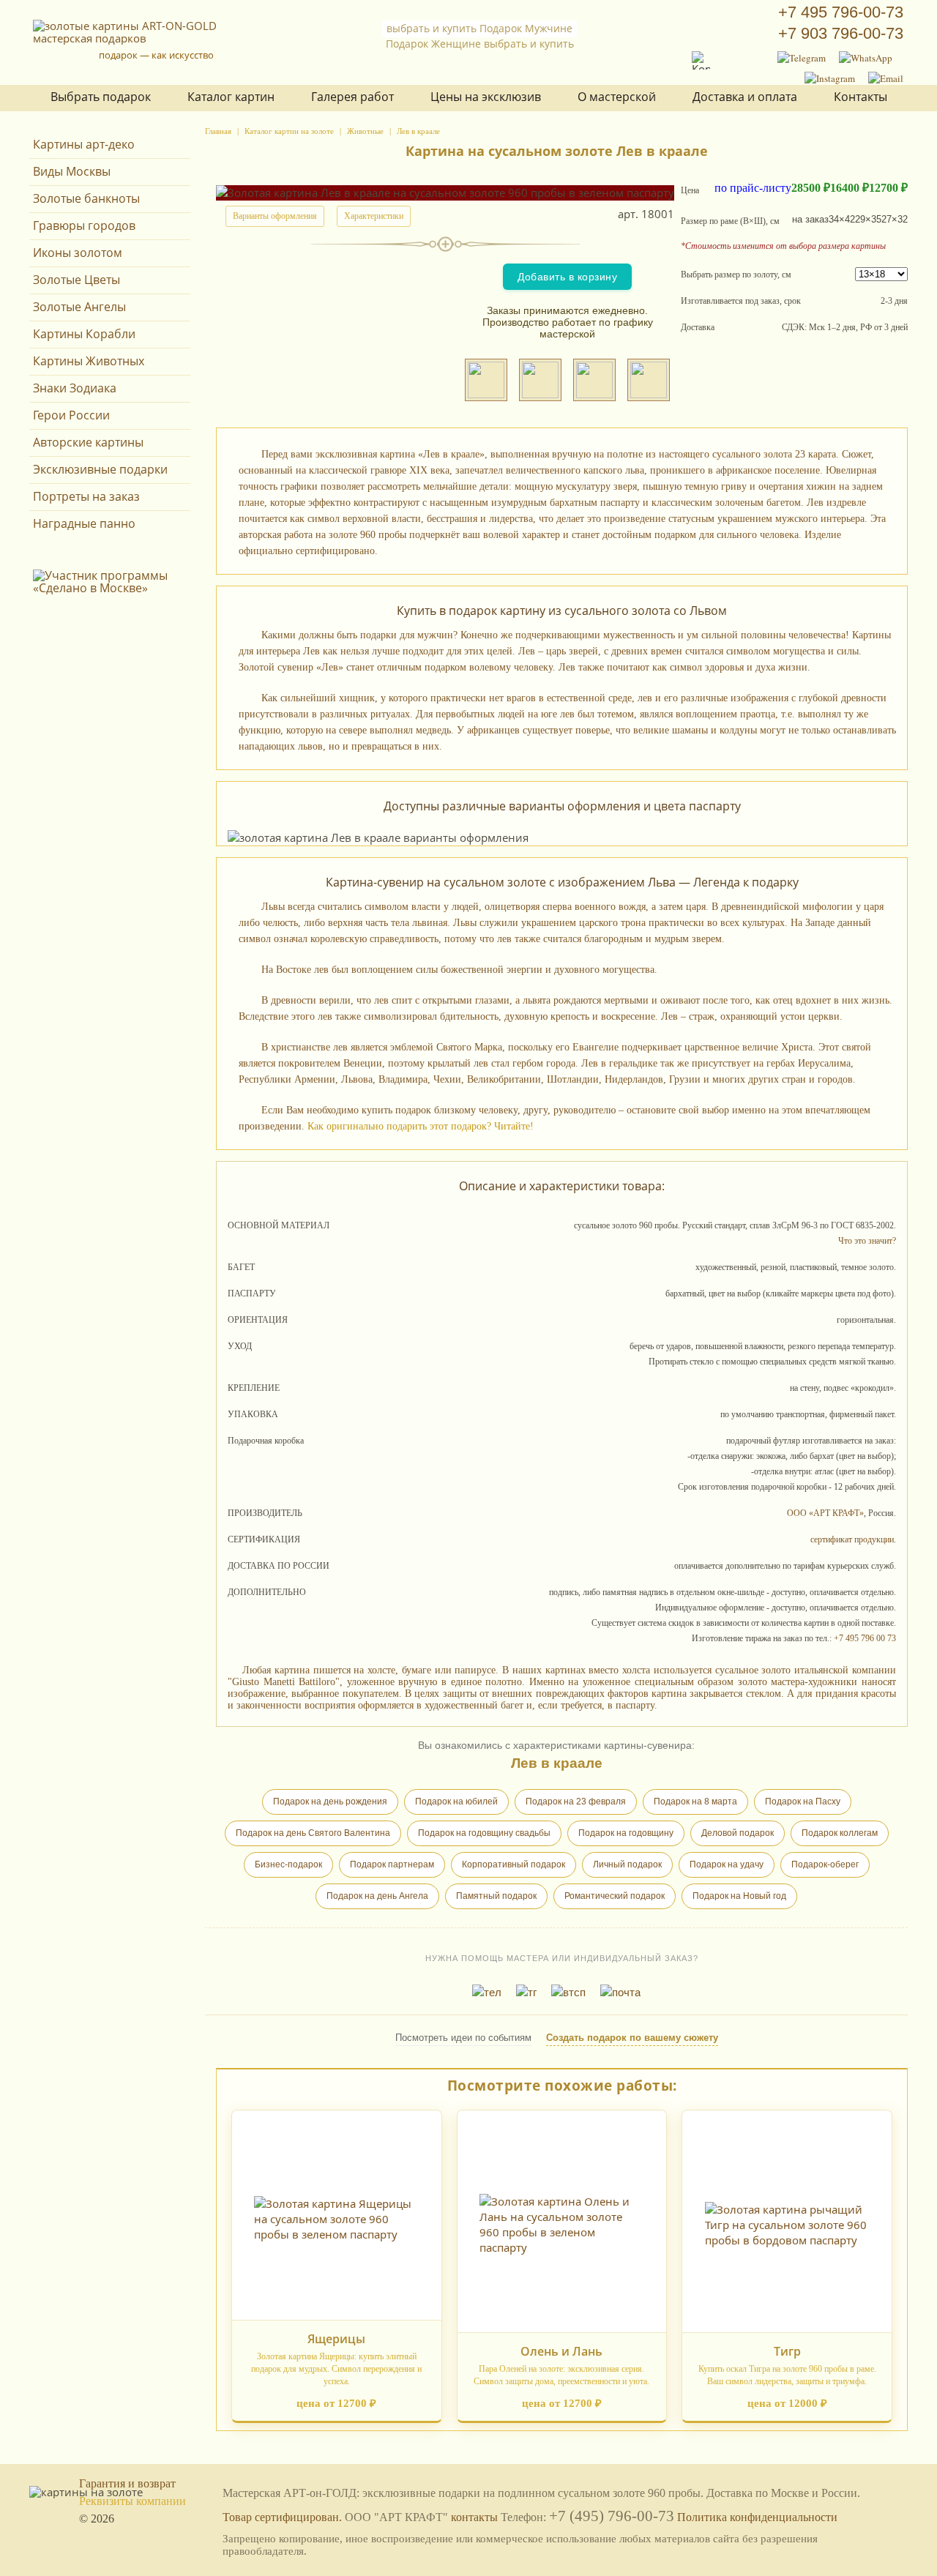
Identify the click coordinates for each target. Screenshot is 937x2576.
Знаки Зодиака (75, 388)
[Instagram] (830, 78)
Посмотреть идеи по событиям (463, 2038)
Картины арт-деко (84, 144)
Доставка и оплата (745, 97)
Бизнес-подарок (288, 1864)
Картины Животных (89, 361)
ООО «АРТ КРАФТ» (825, 1513)
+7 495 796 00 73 (865, 1638)
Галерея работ (352, 97)
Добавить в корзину (567, 277)
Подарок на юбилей (456, 1802)
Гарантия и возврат (127, 2483)
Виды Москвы (72, 171)
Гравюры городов (84, 225)
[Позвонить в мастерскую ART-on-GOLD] (486, 380)
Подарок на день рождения (330, 1802)
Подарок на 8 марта (695, 1802)
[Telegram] (802, 58)
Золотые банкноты (86, 198)
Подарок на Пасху (803, 1802)
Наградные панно (84, 523)
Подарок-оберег (825, 1864)
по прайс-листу (753, 188)
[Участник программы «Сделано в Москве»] (112, 588)
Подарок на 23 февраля (576, 1802)
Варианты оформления (275, 216)
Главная (218, 131)
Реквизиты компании (132, 2501)
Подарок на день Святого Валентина (313, 1833)
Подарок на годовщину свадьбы (484, 1833)
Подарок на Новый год (739, 1896)
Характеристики (374, 216)
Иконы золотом (78, 253)
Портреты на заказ (86, 496)
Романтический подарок (615, 1896)
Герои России (71, 415)
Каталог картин (231, 97)
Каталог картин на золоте (289, 131)
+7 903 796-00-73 (841, 33)
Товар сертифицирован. (282, 2517)
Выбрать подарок (101, 97)
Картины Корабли (84, 334)
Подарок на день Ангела (377, 1896)
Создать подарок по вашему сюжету (632, 2038)
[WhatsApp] (866, 58)
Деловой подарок (738, 1833)
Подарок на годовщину (626, 1833)
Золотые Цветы (76, 280)
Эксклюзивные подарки (100, 469)
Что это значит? (867, 1241)
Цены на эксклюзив (486, 97)
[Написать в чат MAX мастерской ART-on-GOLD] (649, 380)
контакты (474, 2517)
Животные (365, 131)
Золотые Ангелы (79, 307)
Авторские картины (88, 442)
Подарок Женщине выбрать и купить (480, 44)
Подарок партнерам (392, 1864)
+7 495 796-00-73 (841, 12)
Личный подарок (627, 1864)
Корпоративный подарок (514, 1864)
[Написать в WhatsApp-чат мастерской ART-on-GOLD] (594, 380)
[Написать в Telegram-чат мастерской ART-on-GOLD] (540, 380)
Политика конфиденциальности (757, 2517)
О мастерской (617, 97)
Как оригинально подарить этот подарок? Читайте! (421, 1126)
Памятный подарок (496, 1896)
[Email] (886, 78)
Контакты (861, 97)
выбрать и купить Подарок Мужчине (479, 28)
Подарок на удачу (727, 1864)
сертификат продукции (852, 1539)
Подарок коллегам (840, 1833)
